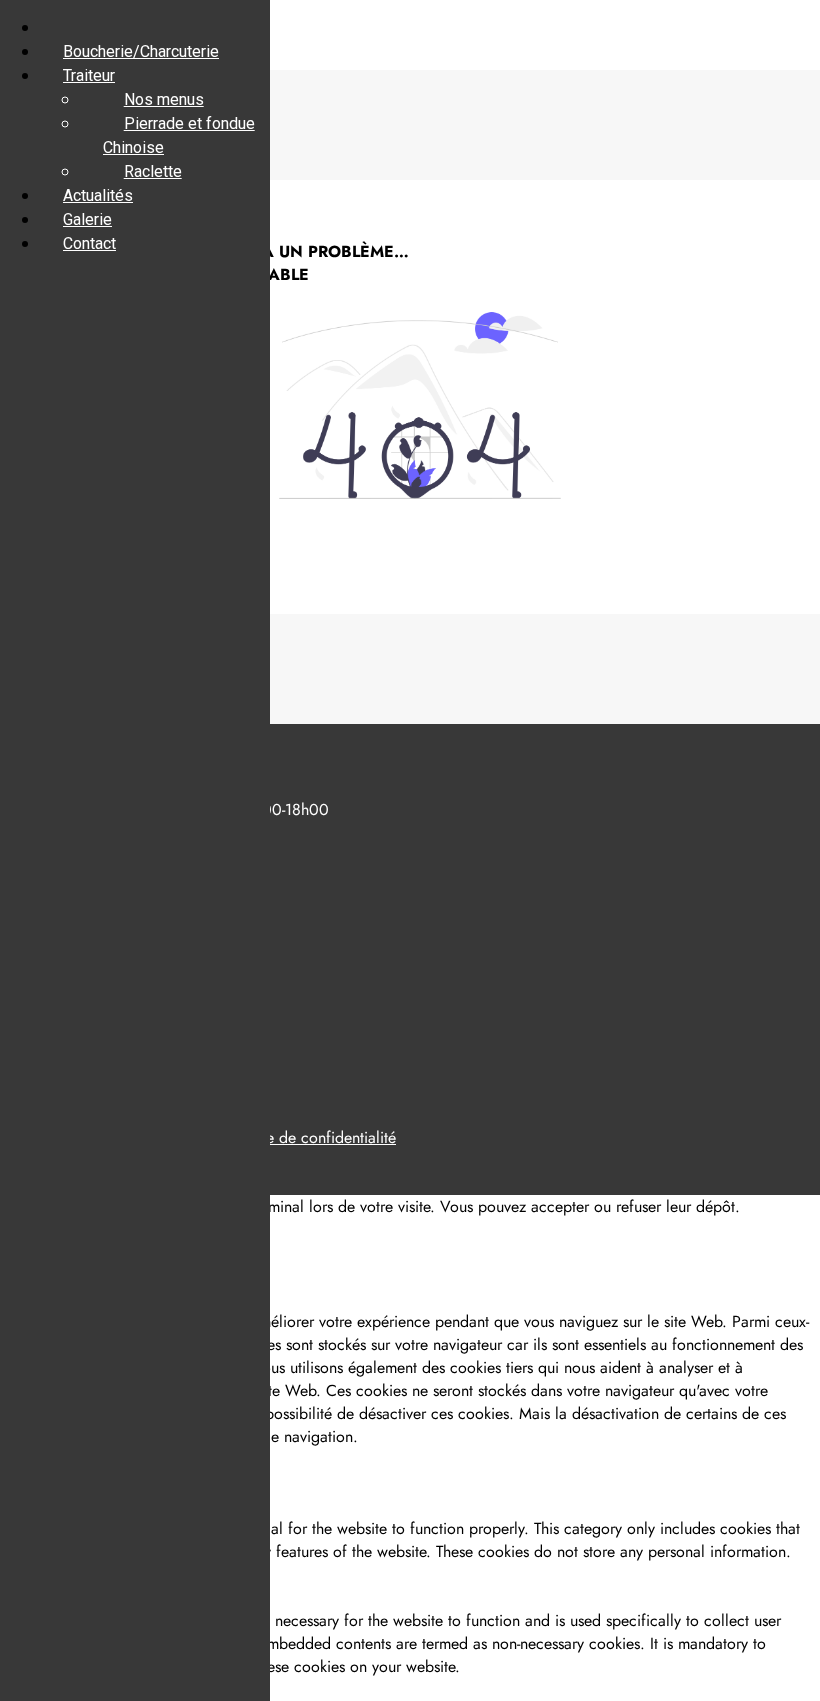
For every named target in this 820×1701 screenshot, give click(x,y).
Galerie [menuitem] (87, 219)
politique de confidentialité (305, 1137)
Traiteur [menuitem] (89, 75)
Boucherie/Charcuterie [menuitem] (141, 51)
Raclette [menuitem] (153, 171)
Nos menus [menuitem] (164, 99)
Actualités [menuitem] (98, 195)
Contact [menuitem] (89, 243)
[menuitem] (63, 27)
